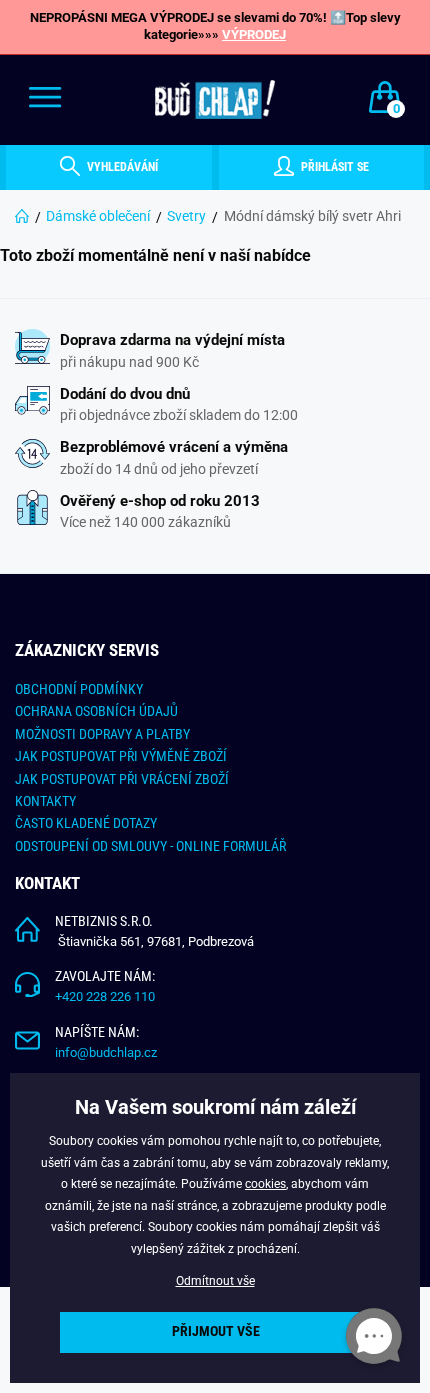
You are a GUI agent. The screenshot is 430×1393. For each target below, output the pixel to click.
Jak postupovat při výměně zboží (121, 756)
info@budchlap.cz (106, 1052)
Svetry (186, 216)
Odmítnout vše (215, 1281)
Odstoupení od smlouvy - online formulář (150, 846)
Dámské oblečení (98, 216)
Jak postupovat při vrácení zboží (122, 779)
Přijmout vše (216, 1331)
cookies (265, 1184)
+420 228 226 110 (105, 996)
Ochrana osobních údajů (96, 711)
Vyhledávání (121, 167)
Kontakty (45, 801)
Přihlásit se (333, 167)
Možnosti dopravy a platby (102, 734)
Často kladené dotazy (86, 823)
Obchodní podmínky (79, 689)
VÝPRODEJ (254, 34)
